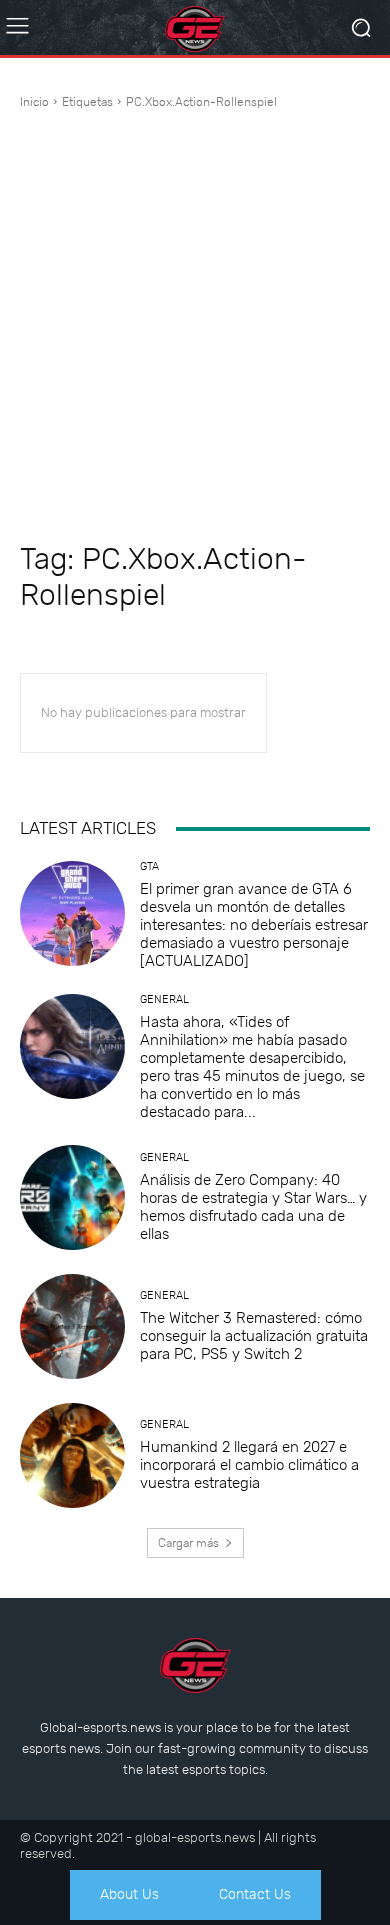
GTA (149, 866)
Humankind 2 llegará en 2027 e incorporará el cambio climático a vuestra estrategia (249, 1465)
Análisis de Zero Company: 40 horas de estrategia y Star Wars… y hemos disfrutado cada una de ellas (253, 1207)
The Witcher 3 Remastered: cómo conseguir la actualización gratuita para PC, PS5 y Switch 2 (254, 1336)
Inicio (34, 102)
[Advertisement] (195, 326)
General (164, 999)
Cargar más (188, 1543)
